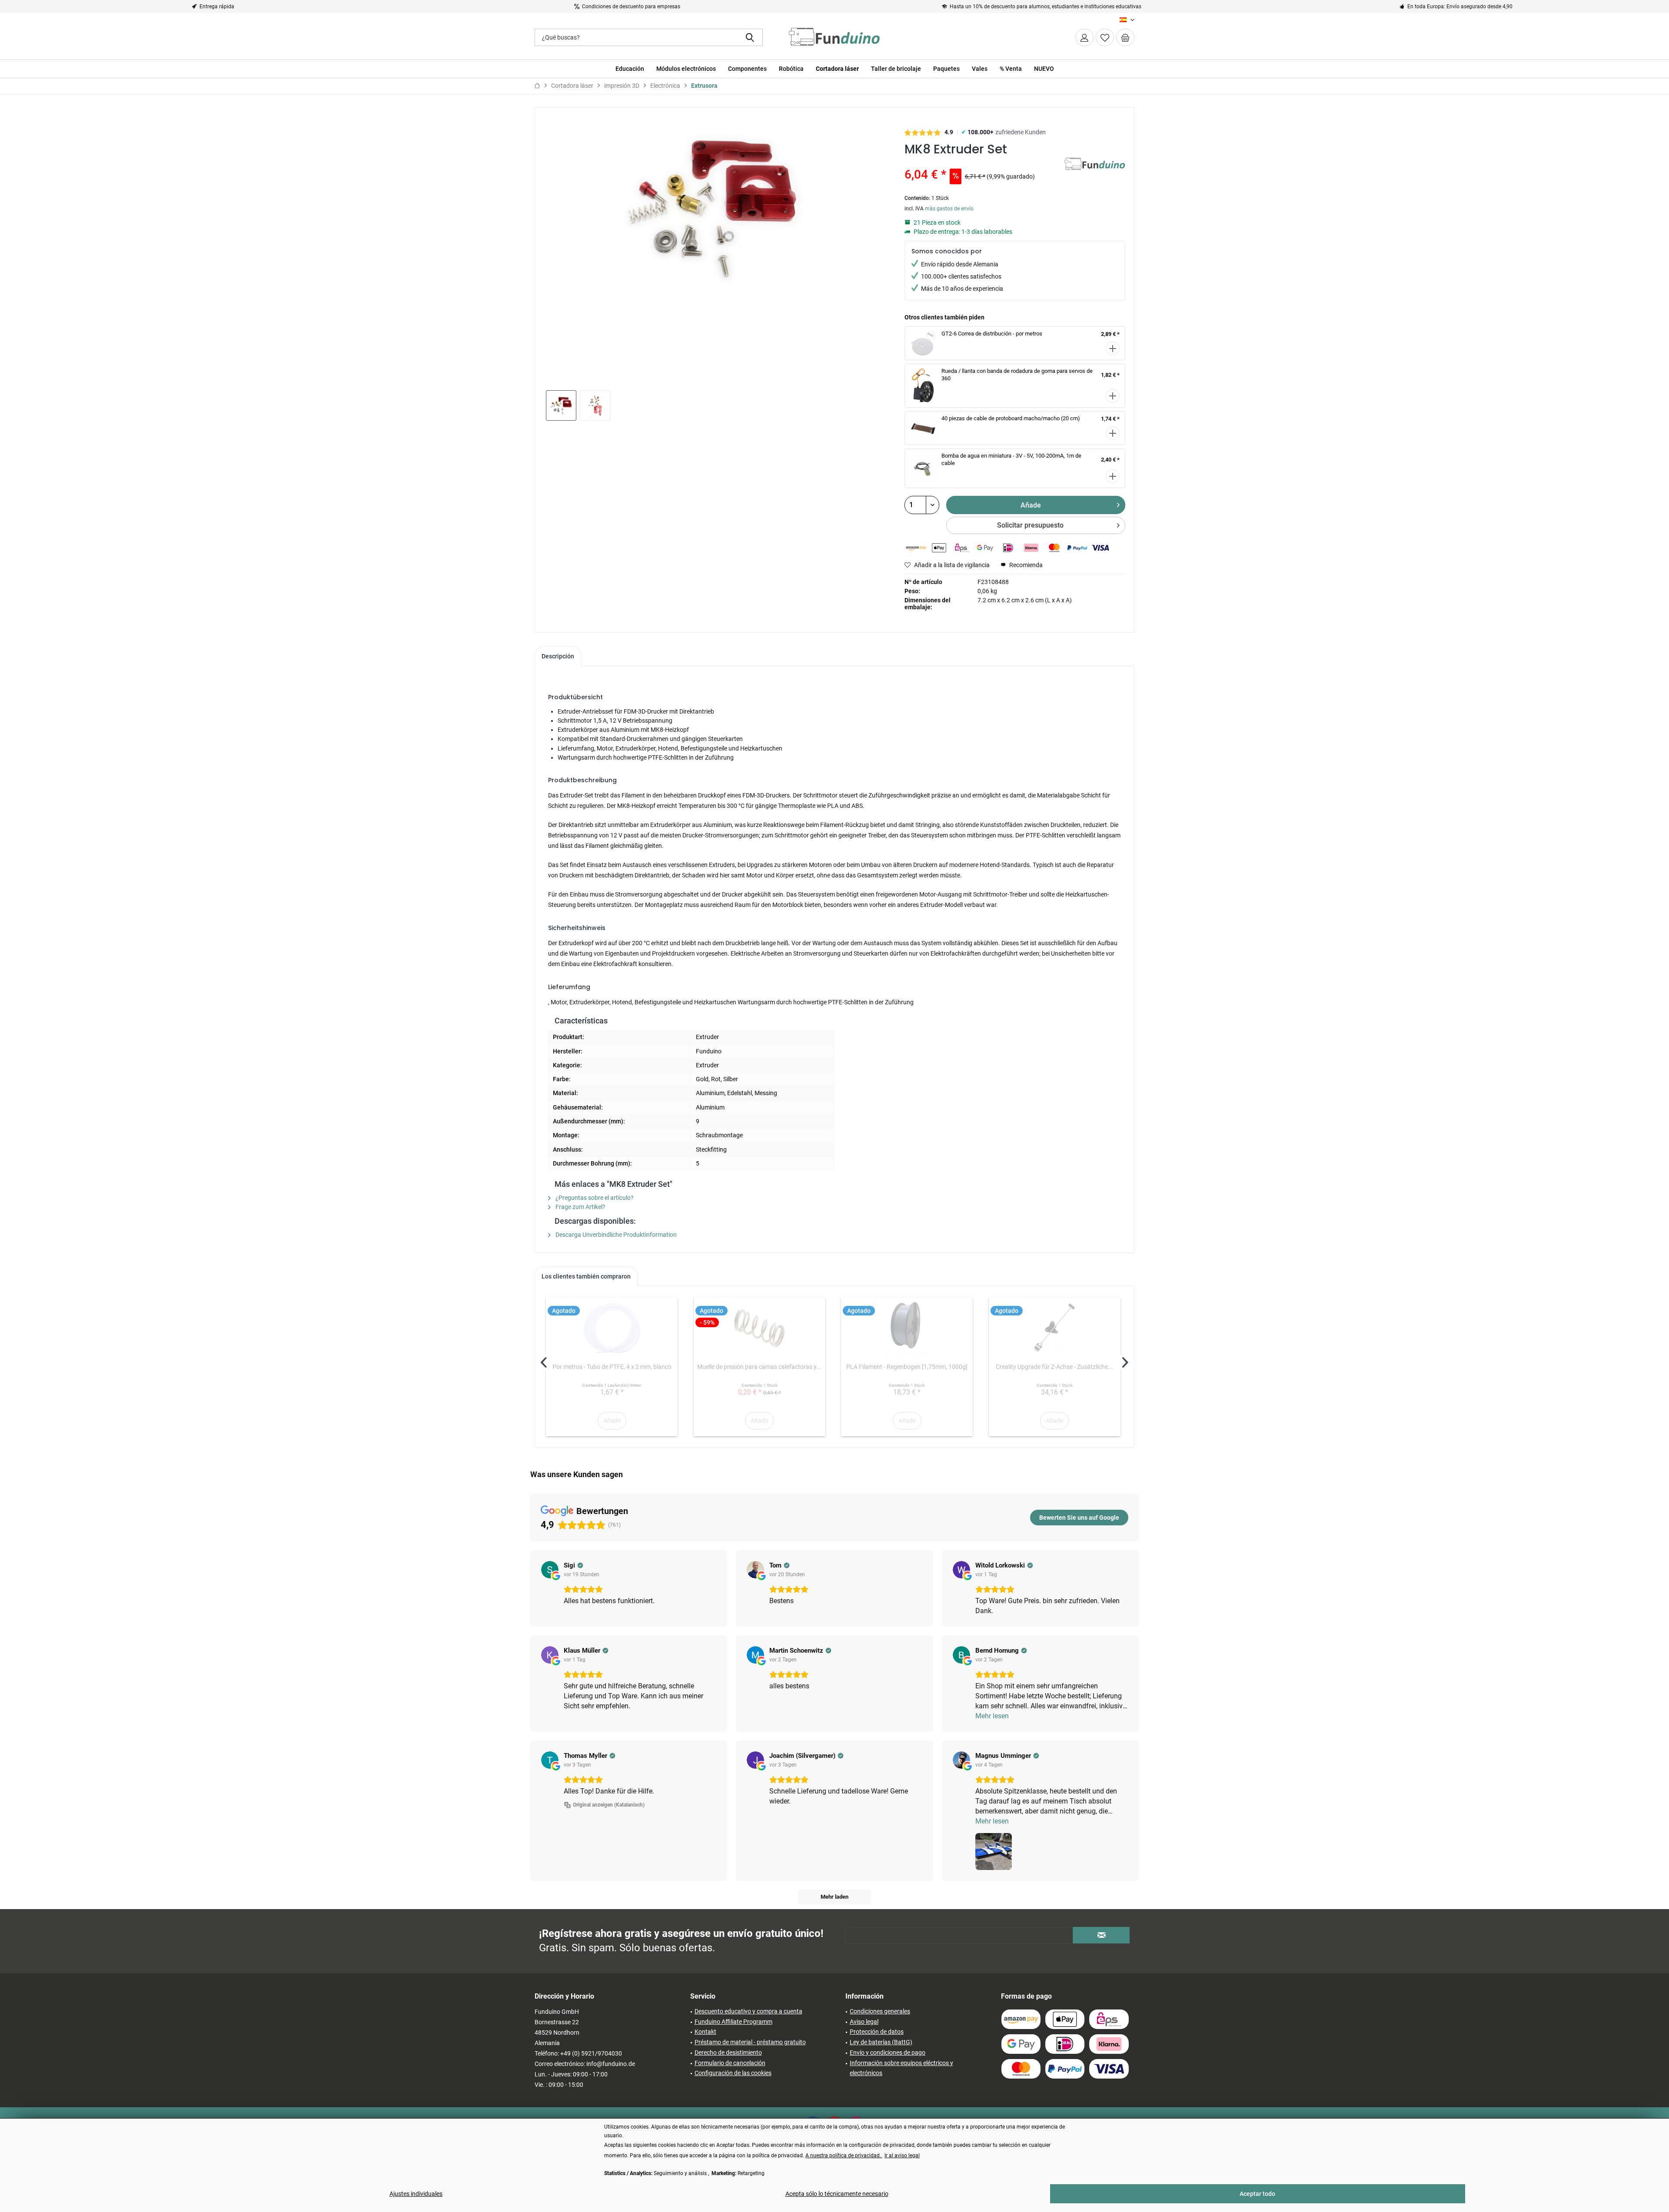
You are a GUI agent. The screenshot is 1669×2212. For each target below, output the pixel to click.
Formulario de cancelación (730, 2063)
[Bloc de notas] (1105, 37)
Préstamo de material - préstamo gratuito (750, 2042)
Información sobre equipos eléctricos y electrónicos (901, 2068)
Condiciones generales (880, 2011)
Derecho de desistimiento (728, 2053)
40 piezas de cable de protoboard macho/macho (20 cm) (1011, 418)
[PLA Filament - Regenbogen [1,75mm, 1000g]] (907, 1328)
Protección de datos (877, 2032)
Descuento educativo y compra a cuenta (748, 2011)
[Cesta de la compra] (1125, 37)
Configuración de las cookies (733, 2073)
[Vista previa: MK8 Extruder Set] (561, 405)
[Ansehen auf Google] (550, 1570)
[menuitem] (1125, 37)
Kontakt (705, 2032)
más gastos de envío (949, 209)
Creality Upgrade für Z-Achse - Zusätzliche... (1054, 1367)
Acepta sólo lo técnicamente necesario (837, 2194)
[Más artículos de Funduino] (1095, 173)
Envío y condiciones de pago (888, 2053)
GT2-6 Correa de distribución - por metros (992, 334)
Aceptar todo (1257, 2194)
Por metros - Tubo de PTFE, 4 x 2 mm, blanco (612, 1367)
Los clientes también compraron (586, 1276)
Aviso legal (864, 2022)
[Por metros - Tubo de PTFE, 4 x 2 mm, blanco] (612, 1328)
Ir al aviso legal (902, 2156)
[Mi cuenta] (1084, 37)
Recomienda (1025, 565)
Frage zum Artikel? (580, 1207)
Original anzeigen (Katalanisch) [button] (609, 1805)
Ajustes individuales (416, 2194)
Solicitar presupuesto (1030, 525)
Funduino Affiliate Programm (733, 2022)
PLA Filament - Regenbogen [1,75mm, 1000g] (907, 1367)
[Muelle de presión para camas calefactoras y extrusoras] (760, 1328)
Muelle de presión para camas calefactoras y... (759, 1367)
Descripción (558, 656)
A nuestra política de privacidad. (844, 2156)
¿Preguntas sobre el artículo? (594, 1198)
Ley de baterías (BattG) (881, 2042)
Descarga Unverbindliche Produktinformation (615, 1235)
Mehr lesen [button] (992, 1716)
